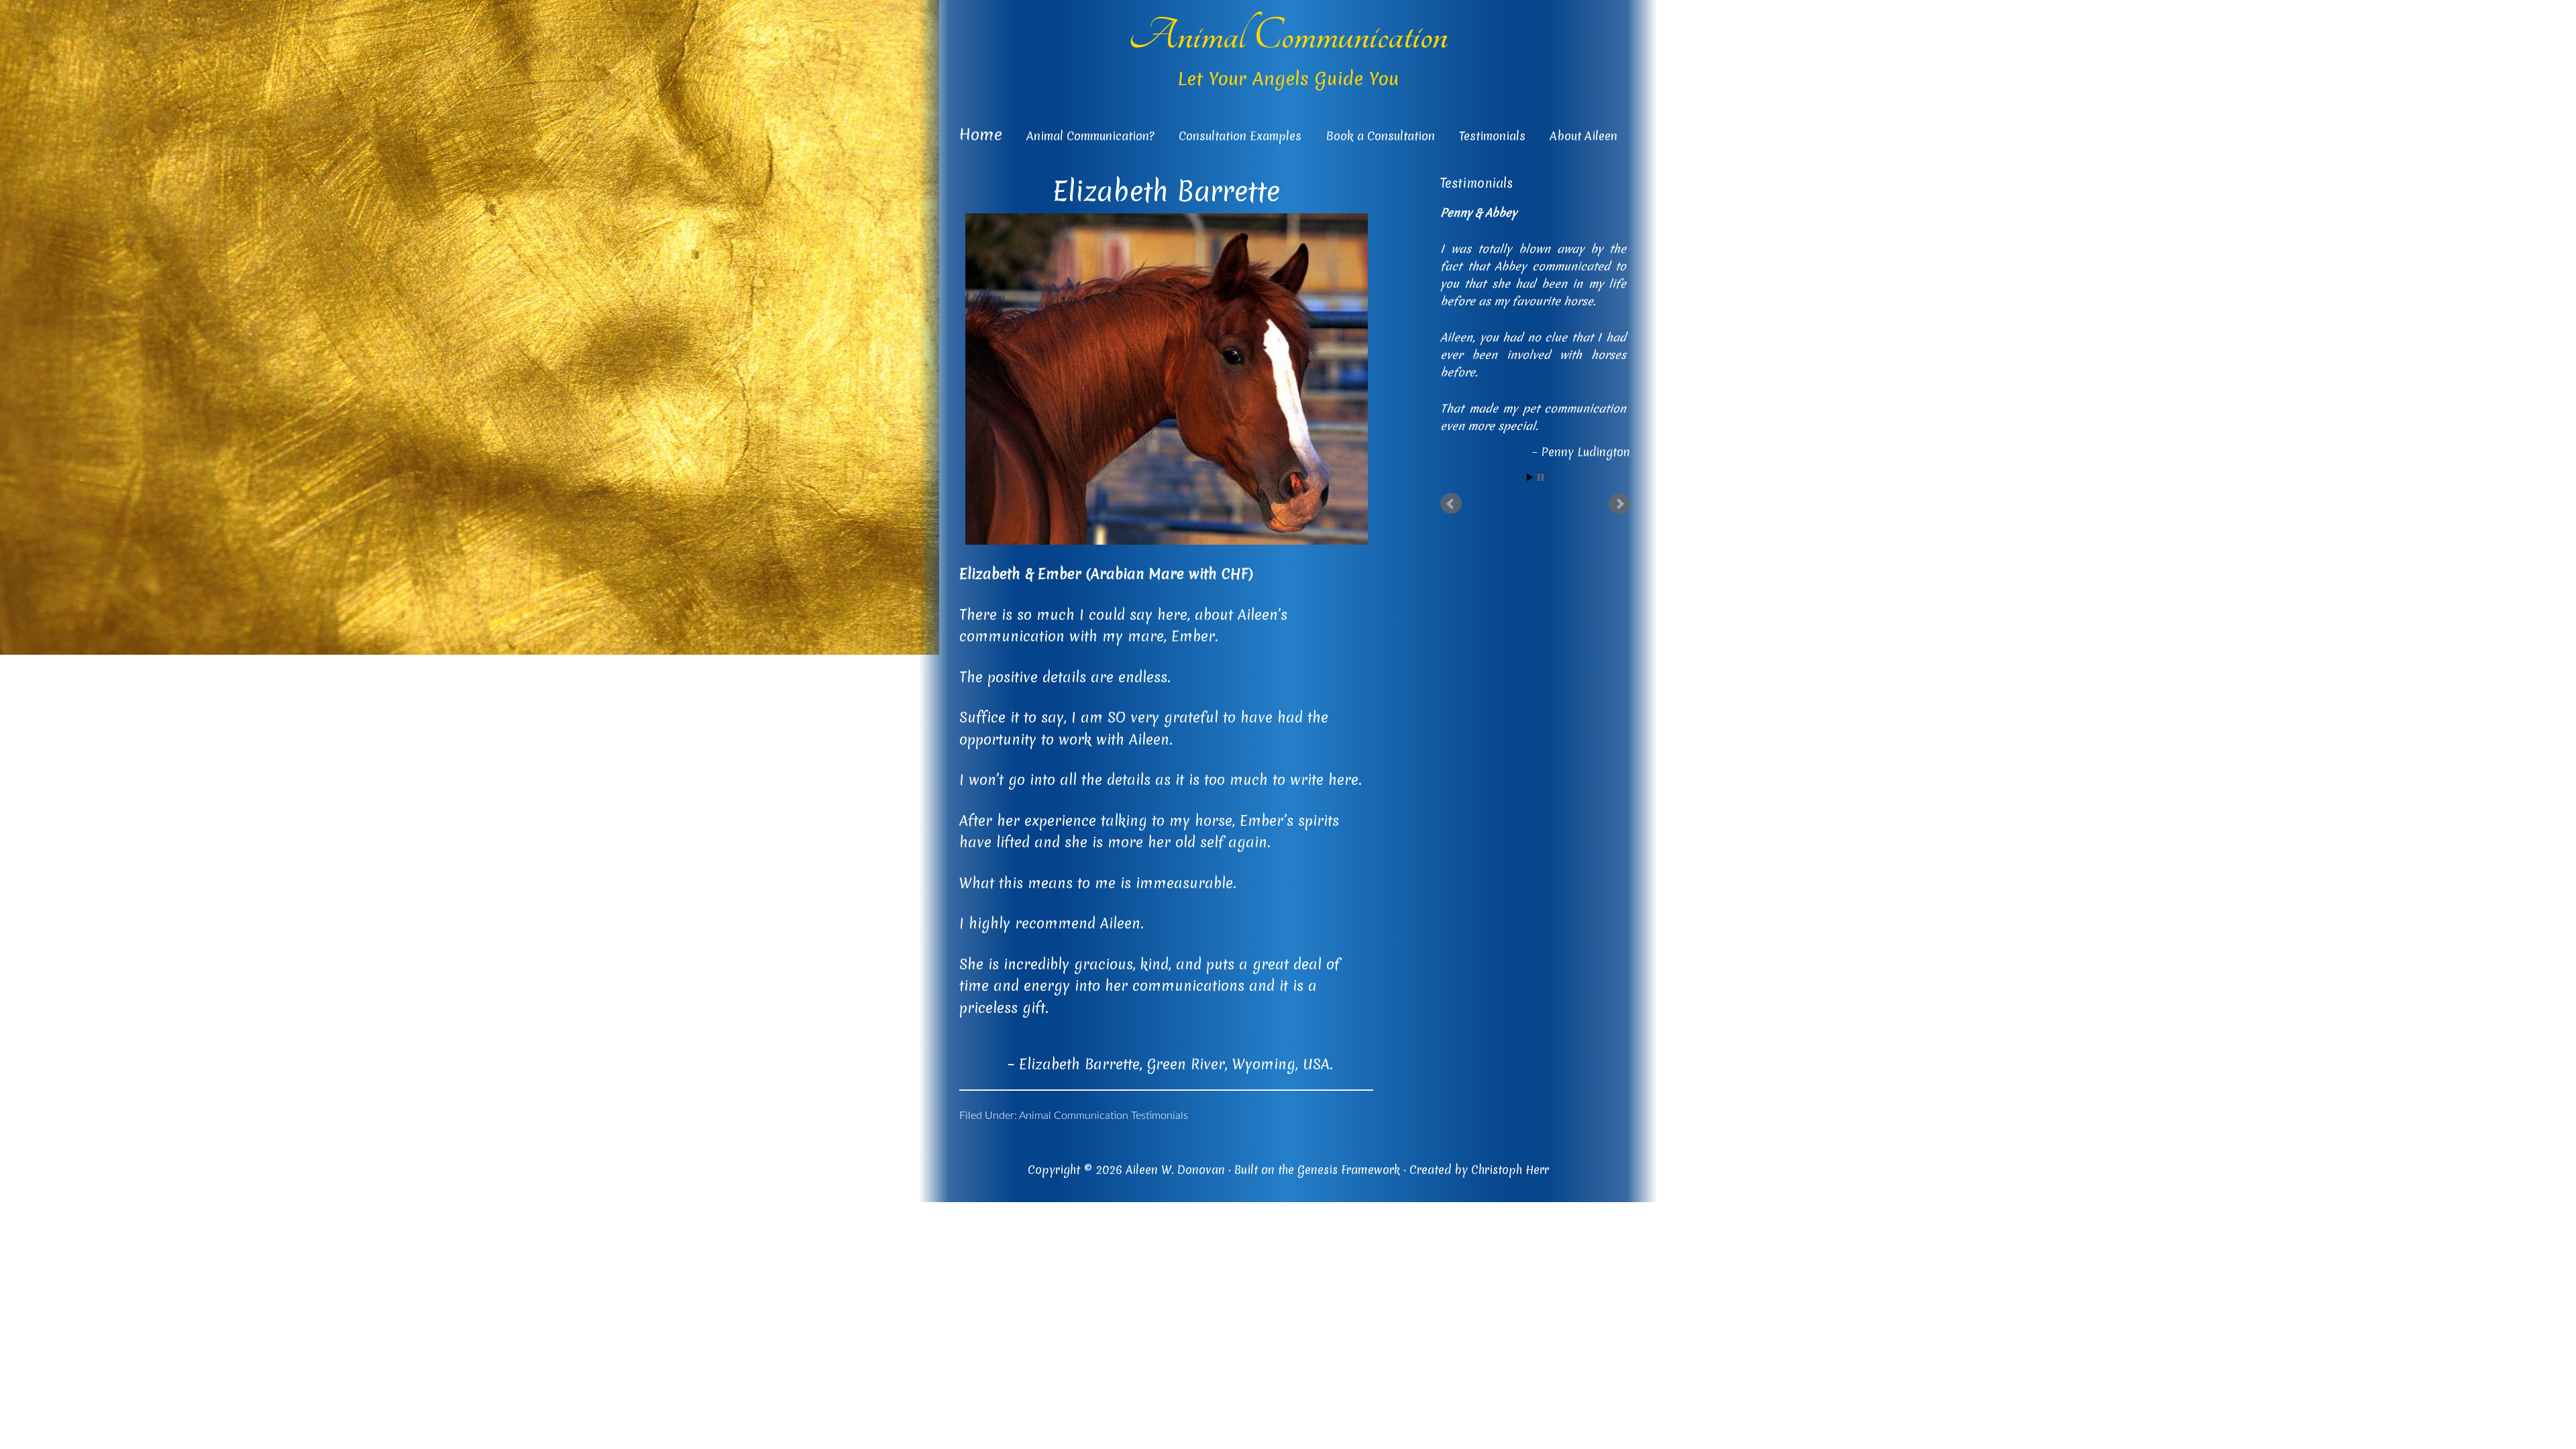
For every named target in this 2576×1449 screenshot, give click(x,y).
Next (1619, 504)
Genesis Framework (1349, 1170)
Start (1530, 478)
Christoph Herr (1510, 1170)
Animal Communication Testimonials (1104, 1116)
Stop (1541, 478)
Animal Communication (1288, 36)
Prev (1451, 504)
